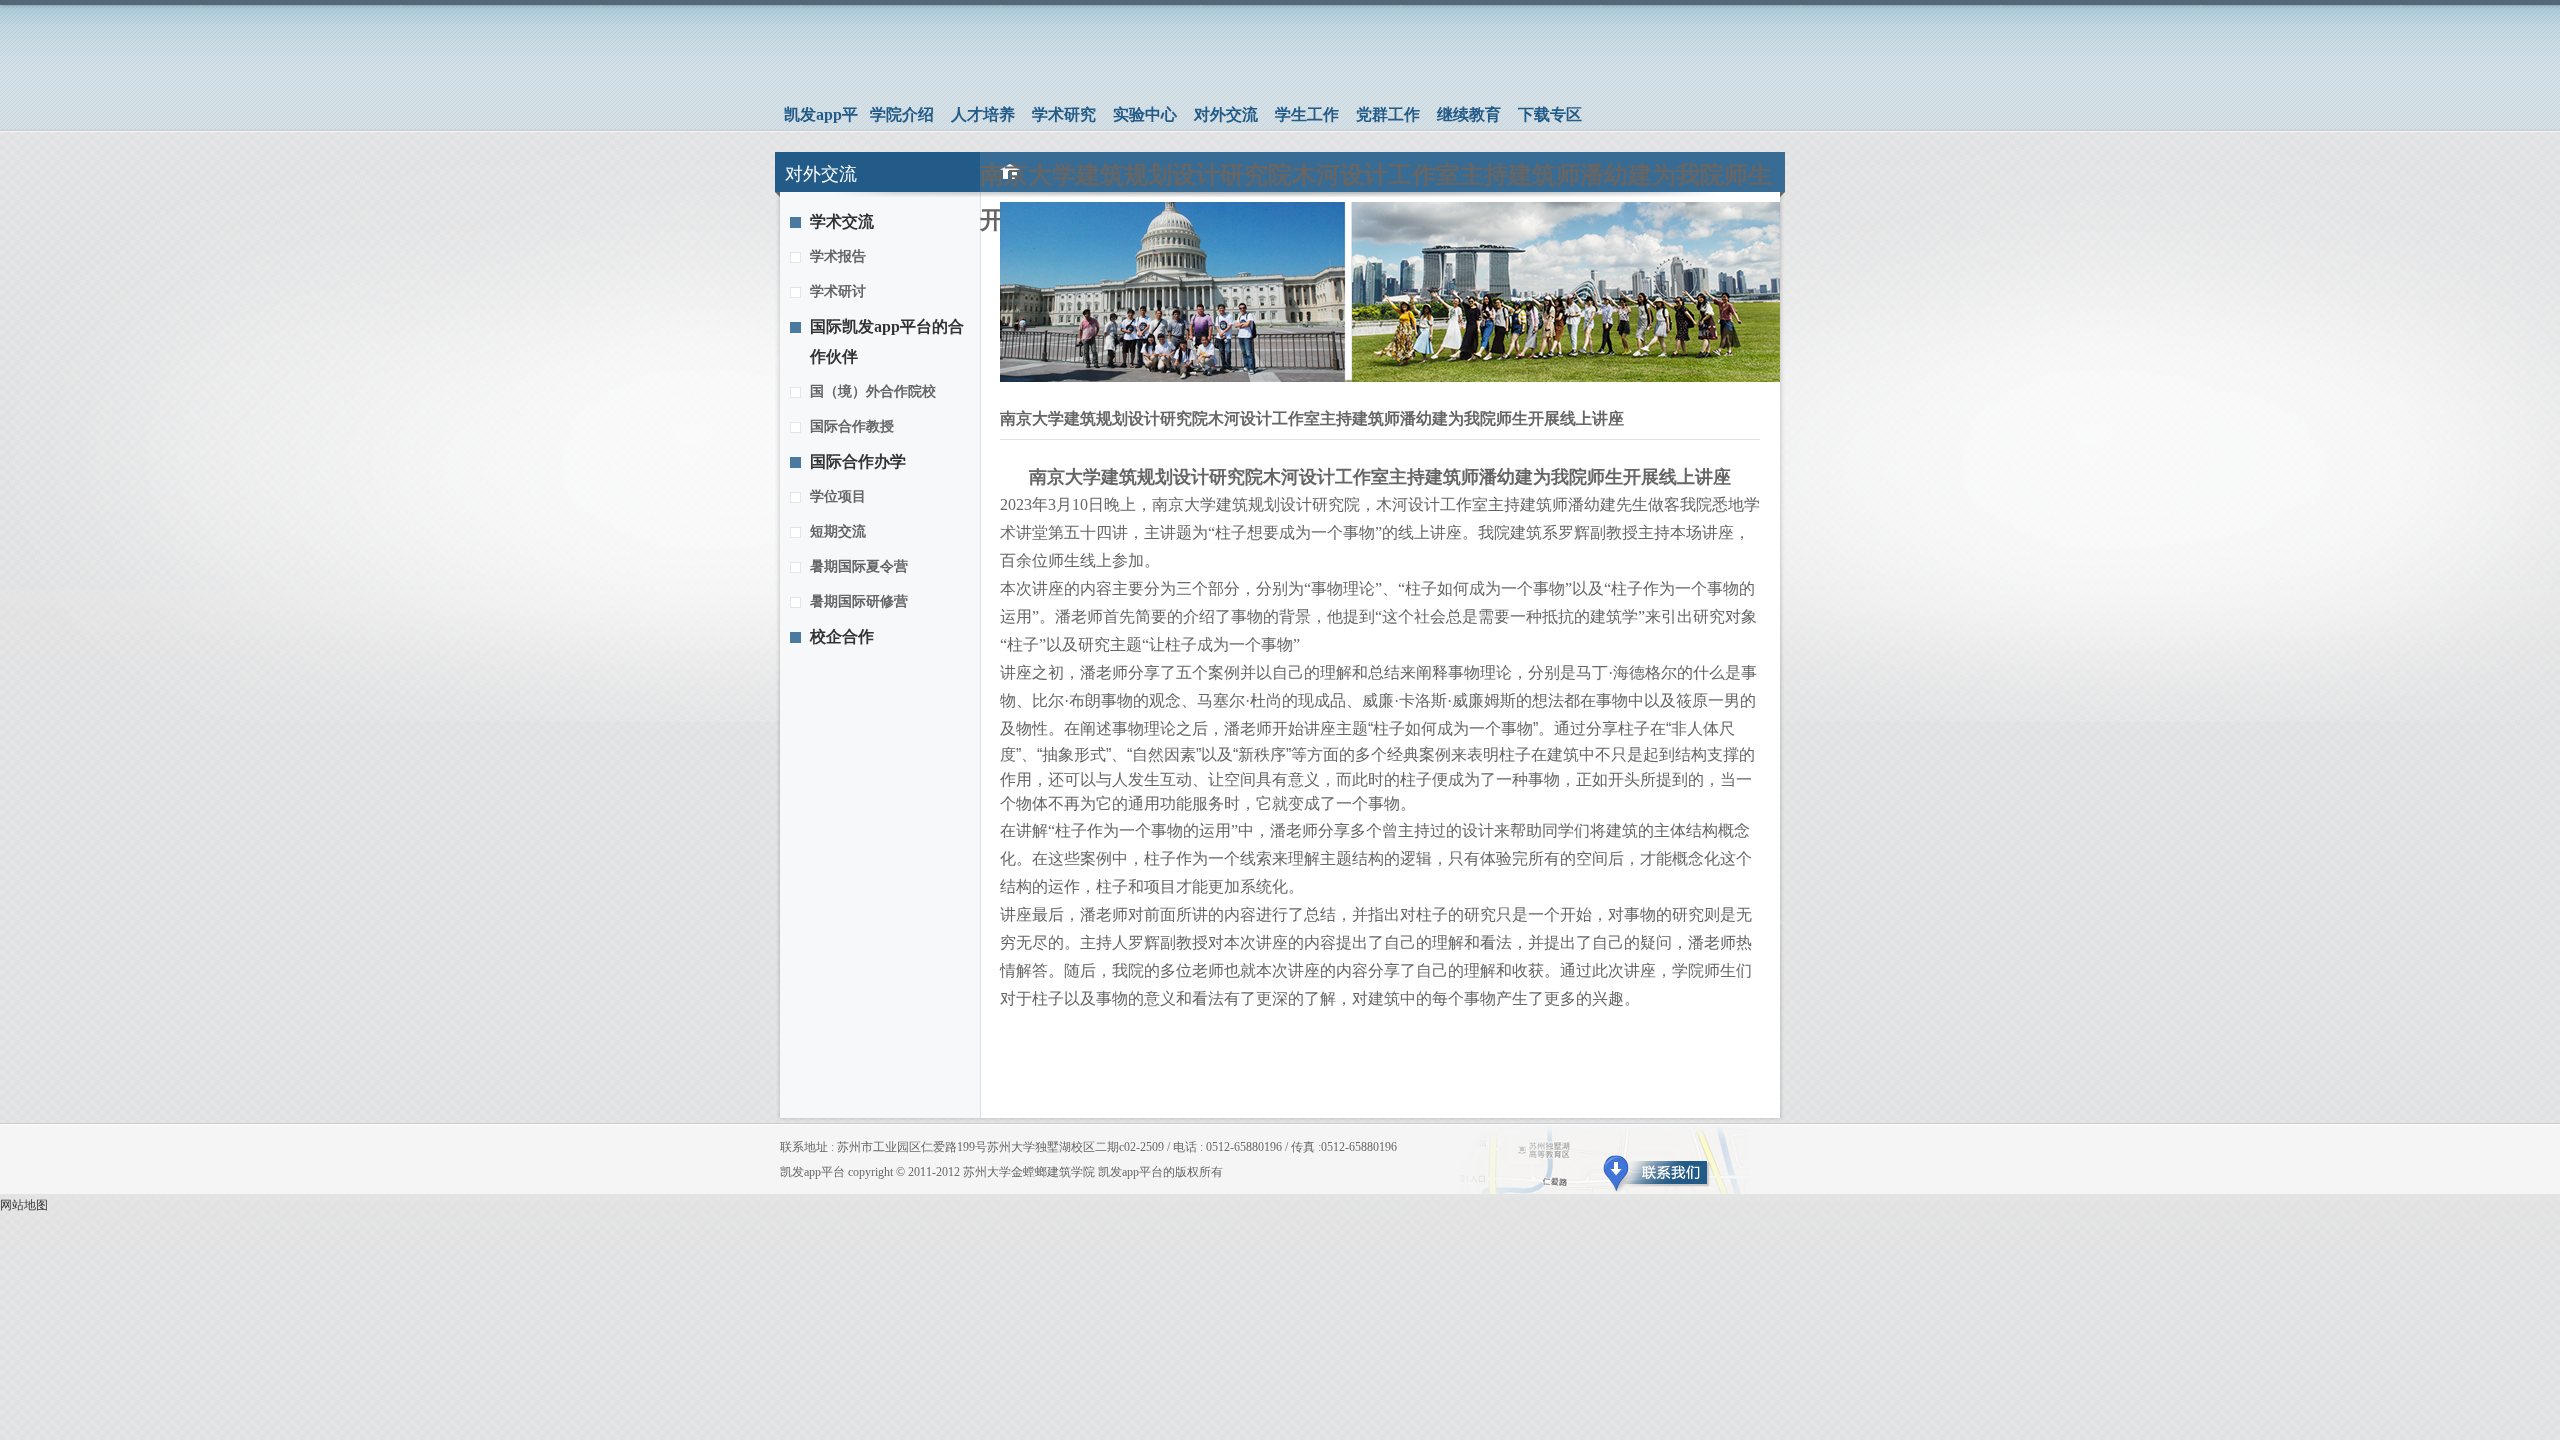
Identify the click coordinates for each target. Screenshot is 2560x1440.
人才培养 (983, 114)
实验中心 (1145, 114)
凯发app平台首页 (821, 118)
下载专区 (1550, 114)
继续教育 (1469, 114)
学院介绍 (902, 114)
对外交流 (1226, 114)
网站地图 (24, 1205)
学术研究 (1064, 114)
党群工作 (1388, 114)
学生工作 (1307, 114)
